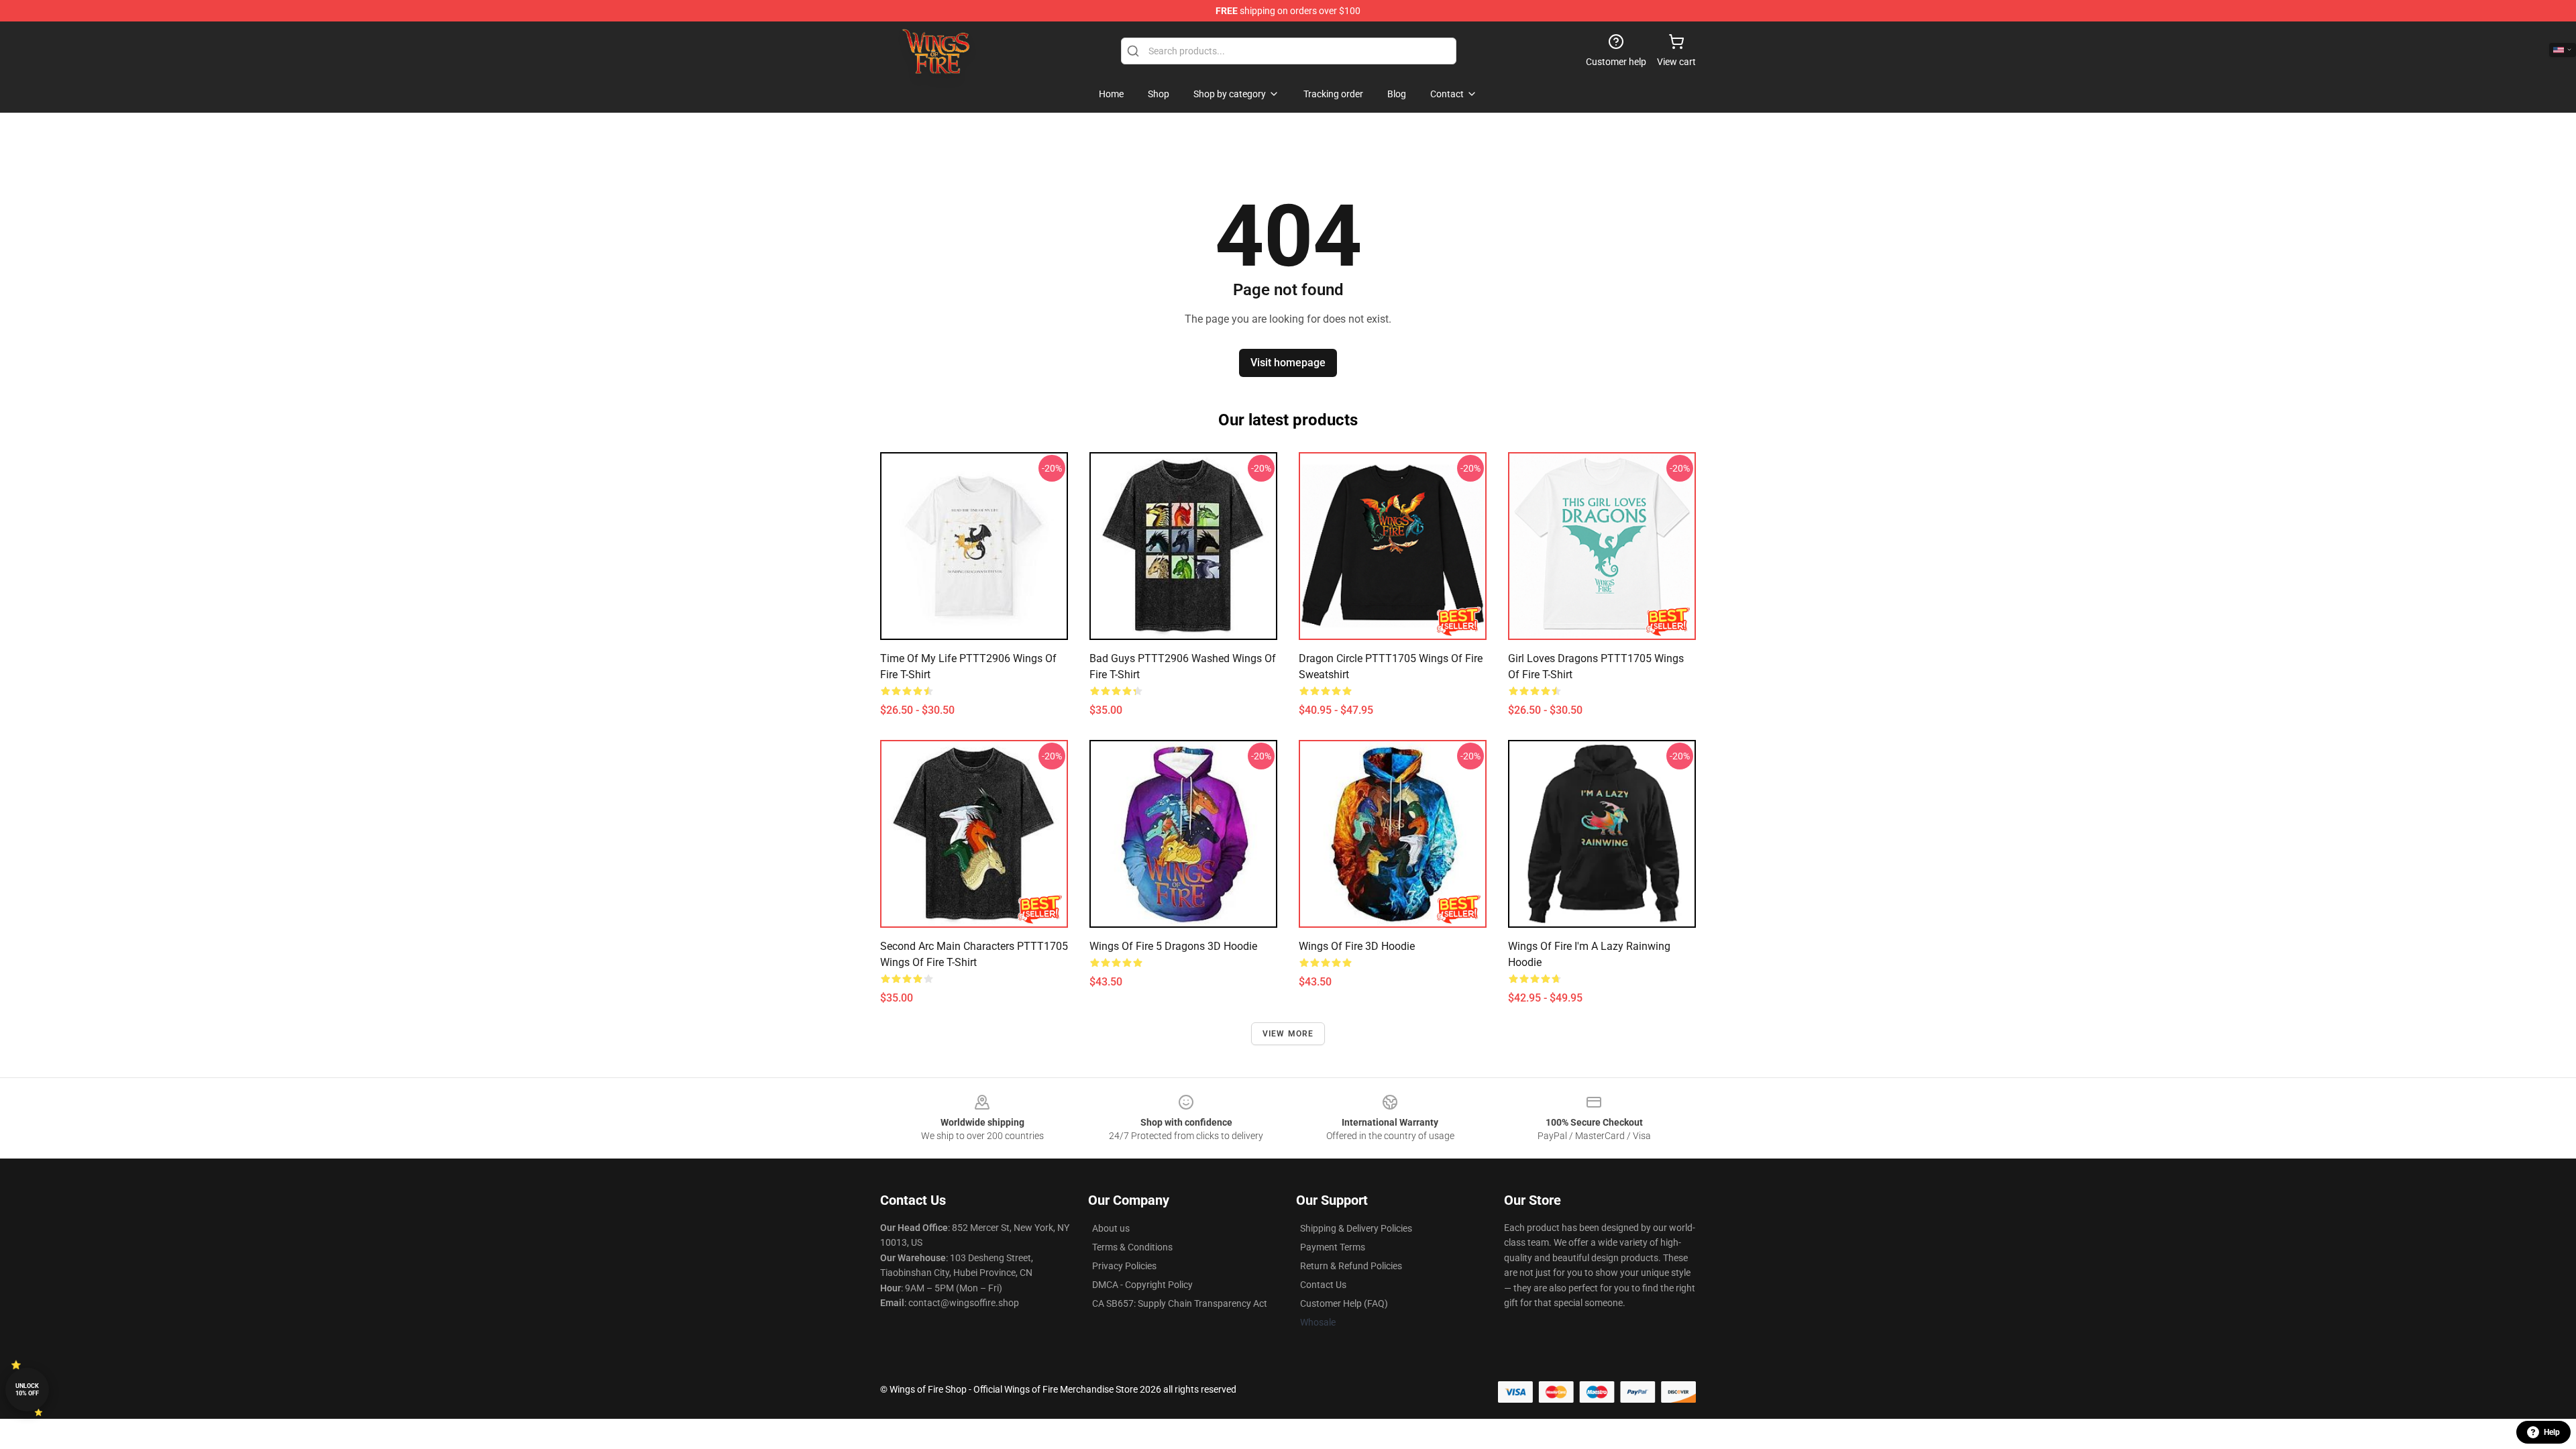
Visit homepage (1288, 363)
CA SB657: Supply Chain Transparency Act (1180, 1303)
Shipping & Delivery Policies (1356, 1228)
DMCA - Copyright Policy (1142, 1285)
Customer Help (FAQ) (1344, 1303)
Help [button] (2552, 1432)
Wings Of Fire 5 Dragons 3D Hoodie (1173, 946)
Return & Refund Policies (1351, 1266)
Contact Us (1323, 1285)
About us (1111, 1228)
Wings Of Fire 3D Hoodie (1357, 946)
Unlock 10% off (27, 1390)
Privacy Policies (1124, 1266)
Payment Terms (1333, 1247)
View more (1288, 1034)
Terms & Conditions (1132, 1247)
